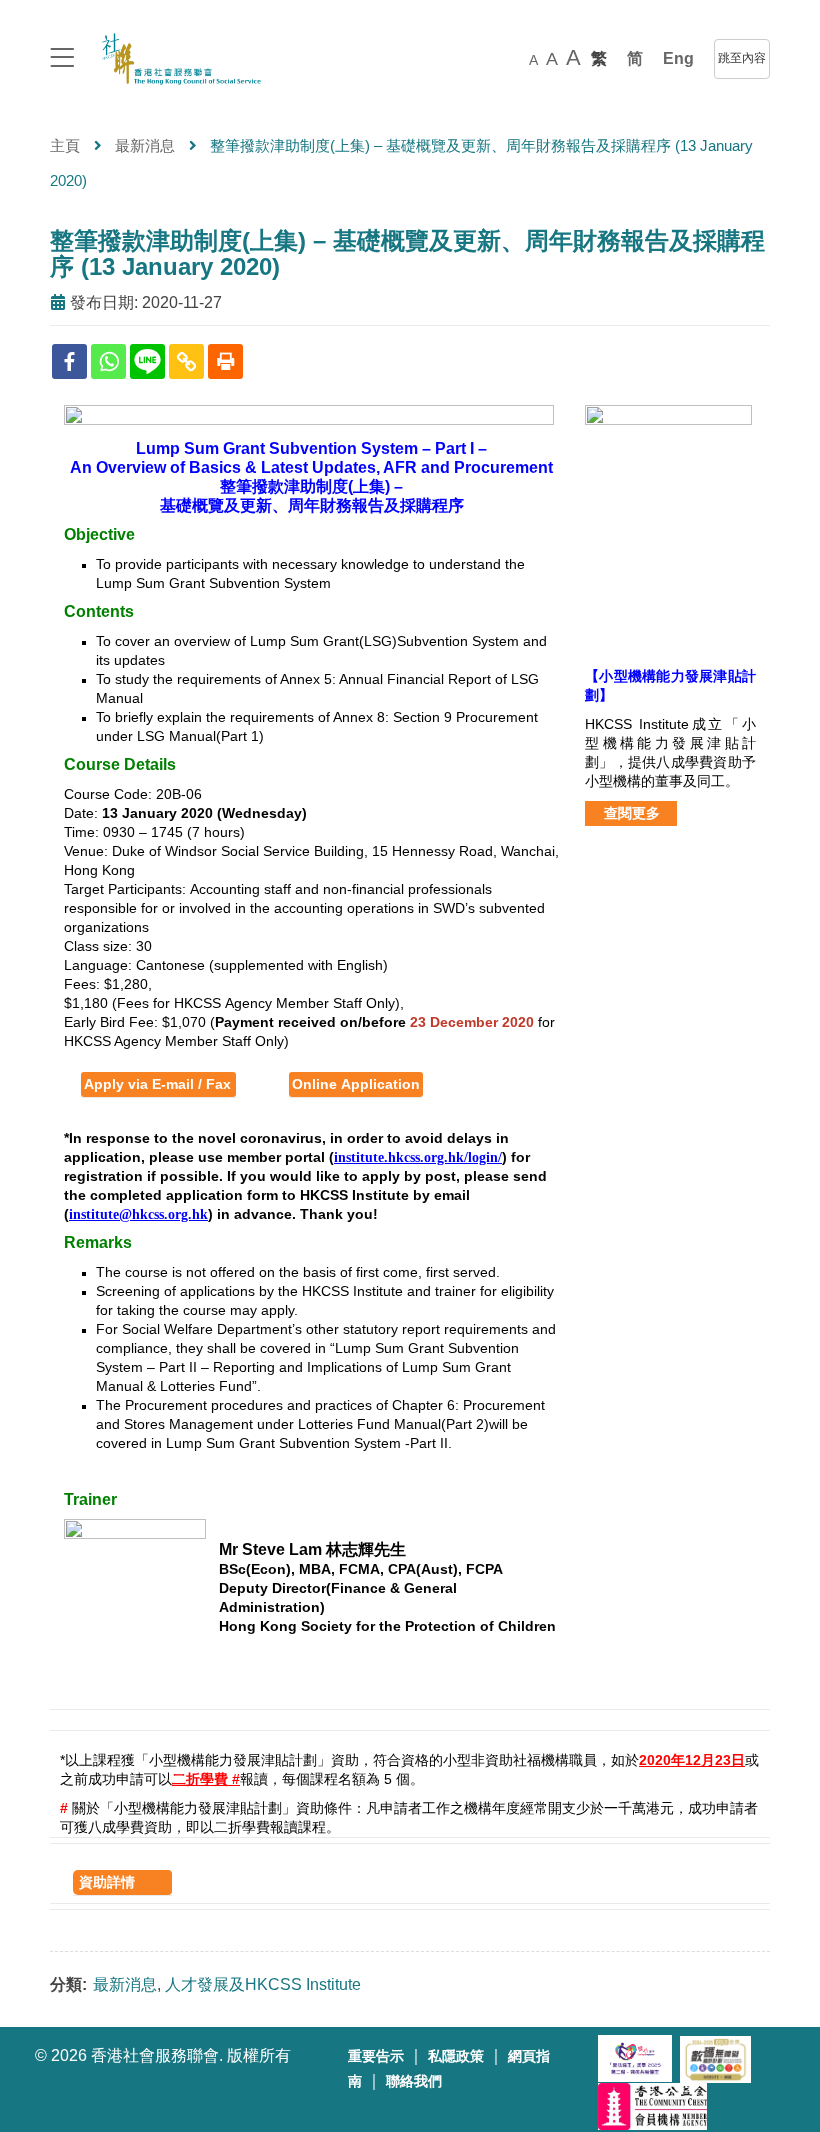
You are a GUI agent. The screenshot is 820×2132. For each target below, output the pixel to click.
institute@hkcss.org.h (134, 1214)
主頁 (65, 145)
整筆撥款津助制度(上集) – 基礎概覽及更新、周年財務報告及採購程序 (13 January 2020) (407, 253)
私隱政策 (456, 2056)
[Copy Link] (186, 361)
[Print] (225, 361)
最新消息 (145, 145)
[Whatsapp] (108, 361)
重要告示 (376, 2056)
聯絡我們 (414, 2081)
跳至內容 (742, 58)
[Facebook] (69, 361)
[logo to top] (62, 59)
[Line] (147, 361)
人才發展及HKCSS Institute (263, 1984)
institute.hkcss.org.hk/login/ (418, 1157)
